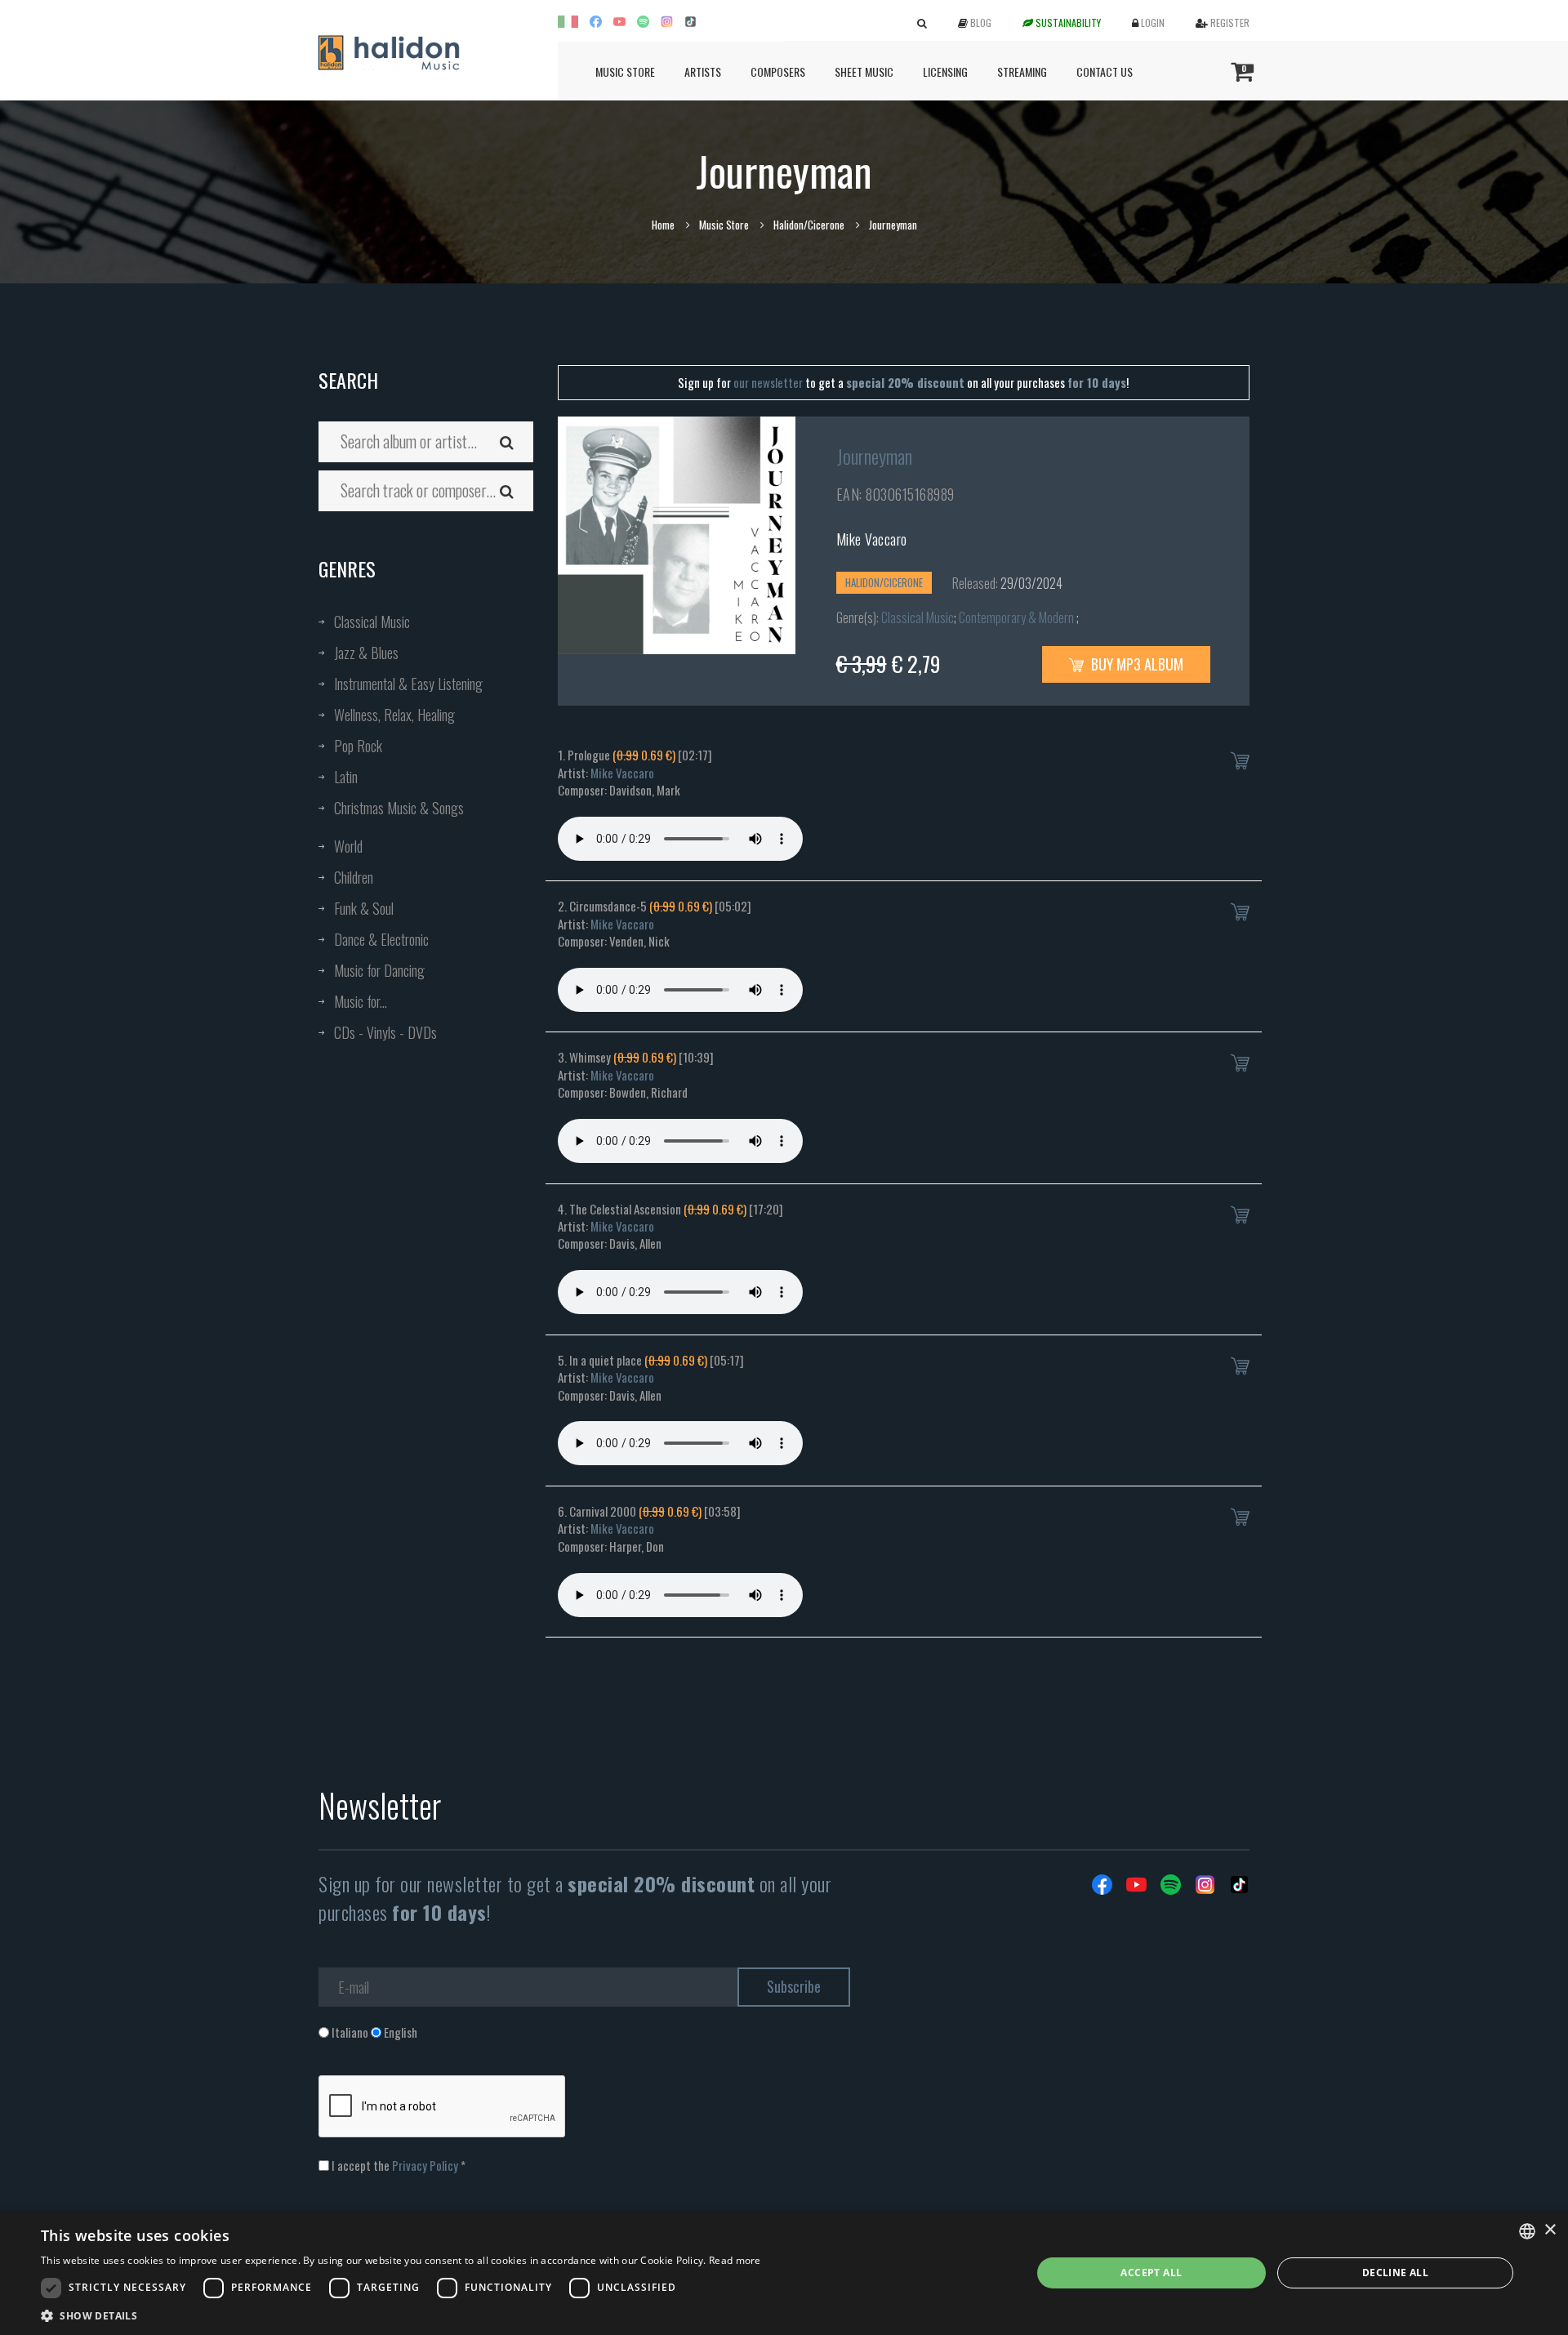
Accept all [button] (1151, 2273)
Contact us (1105, 71)
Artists (703, 71)
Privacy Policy (425, 2165)
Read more (735, 2260)
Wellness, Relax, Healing (394, 715)
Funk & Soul (364, 908)
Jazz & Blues (366, 653)
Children (354, 877)
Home (663, 225)
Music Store (625, 71)
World (348, 846)
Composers (778, 71)
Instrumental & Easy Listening (408, 684)
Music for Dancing (379, 970)
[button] (401, 2315)
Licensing (945, 71)
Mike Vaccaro (872, 539)
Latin (346, 777)
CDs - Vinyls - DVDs (385, 1032)
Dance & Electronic (381, 939)
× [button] (1550, 2230)
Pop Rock (358, 746)
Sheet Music (864, 71)
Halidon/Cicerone (809, 225)
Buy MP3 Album (1136, 664)
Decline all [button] (1395, 2273)
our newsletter (768, 382)
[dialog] (784, 2273)
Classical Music (372, 622)
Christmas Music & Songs (399, 808)
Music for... (361, 1001)
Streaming (1022, 71)
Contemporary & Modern (1018, 617)
